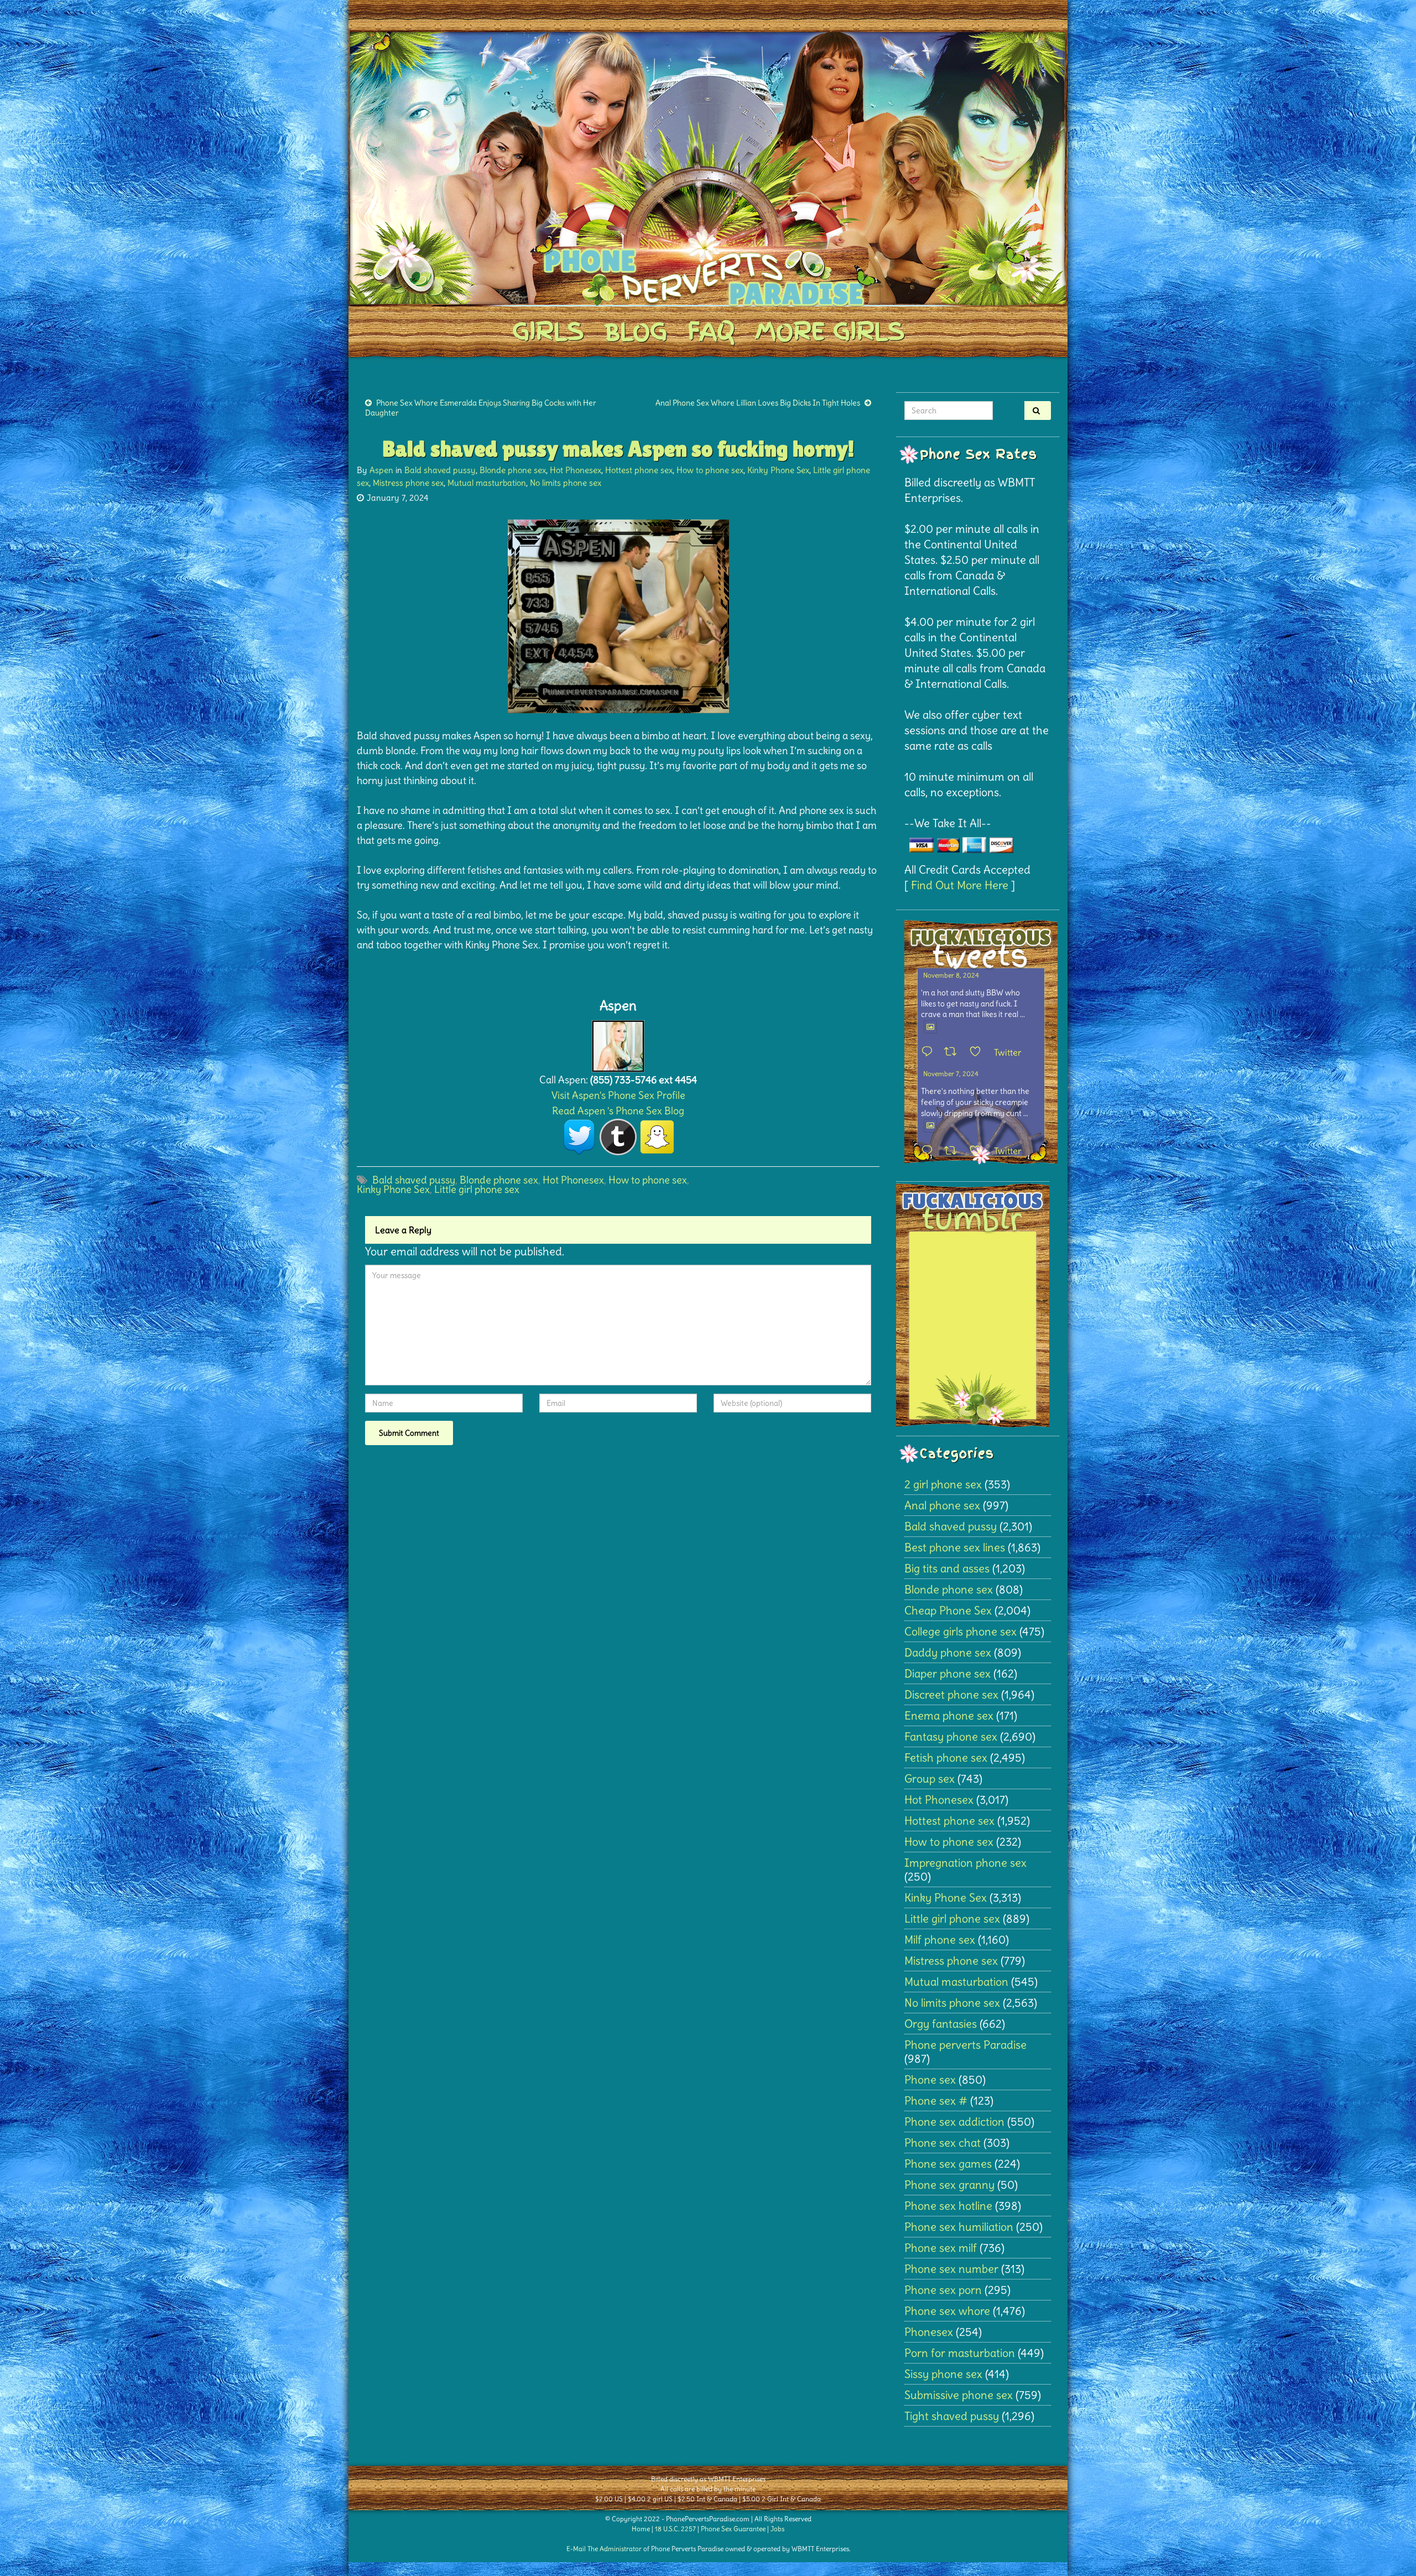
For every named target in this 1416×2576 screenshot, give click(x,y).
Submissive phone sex (959, 2395)
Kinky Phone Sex (778, 470)
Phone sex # (936, 2100)
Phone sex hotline (948, 2206)
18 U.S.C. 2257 (675, 2529)
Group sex (930, 1778)
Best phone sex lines (955, 1547)
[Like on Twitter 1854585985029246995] (979, 1151)
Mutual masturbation (487, 483)
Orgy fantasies (941, 2024)
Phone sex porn (943, 2290)
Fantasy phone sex (951, 1736)
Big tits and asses (947, 1568)
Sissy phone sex (943, 2374)
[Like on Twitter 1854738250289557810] (979, 1052)
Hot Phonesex (576, 470)
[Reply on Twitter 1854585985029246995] (930, 1151)
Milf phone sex (940, 1939)
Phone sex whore (947, 2311)
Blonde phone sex (513, 470)
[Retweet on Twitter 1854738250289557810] (954, 1052)
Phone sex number (951, 2269)
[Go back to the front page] (708, 168)
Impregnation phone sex (965, 1863)
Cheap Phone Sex (948, 1610)
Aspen (381, 470)
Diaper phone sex (948, 1673)
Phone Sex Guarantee (733, 2529)
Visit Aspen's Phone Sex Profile (618, 1095)
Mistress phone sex (408, 483)
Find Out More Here (960, 885)
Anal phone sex (942, 1505)
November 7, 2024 (951, 1074)
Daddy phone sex (948, 1652)
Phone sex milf (941, 2248)
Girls (548, 331)
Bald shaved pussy (440, 470)
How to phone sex (710, 470)
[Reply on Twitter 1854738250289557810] (930, 1052)
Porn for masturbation (960, 2353)
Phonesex (929, 2332)
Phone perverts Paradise (965, 2045)
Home (641, 2529)
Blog (636, 331)
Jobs (777, 2529)
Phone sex (930, 2079)
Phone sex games (948, 2164)
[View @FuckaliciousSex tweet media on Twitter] (930, 1027)
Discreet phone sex (951, 1694)
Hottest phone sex (639, 470)
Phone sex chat (943, 2143)
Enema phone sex (949, 1715)
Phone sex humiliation (959, 2227)
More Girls (830, 331)
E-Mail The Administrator (604, 2549)
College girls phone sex (961, 1631)
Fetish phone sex (946, 1757)
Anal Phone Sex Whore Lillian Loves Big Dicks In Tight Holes (758, 403)
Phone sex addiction (954, 2121)
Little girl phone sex (477, 1189)
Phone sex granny (949, 2185)
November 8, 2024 (951, 975)
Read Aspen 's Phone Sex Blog (618, 1111)
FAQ (711, 331)
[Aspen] (618, 1043)
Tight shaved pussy (952, 2416)
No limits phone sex (566, 483)
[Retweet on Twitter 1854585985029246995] (954, 1151)
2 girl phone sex (943, 1484)
